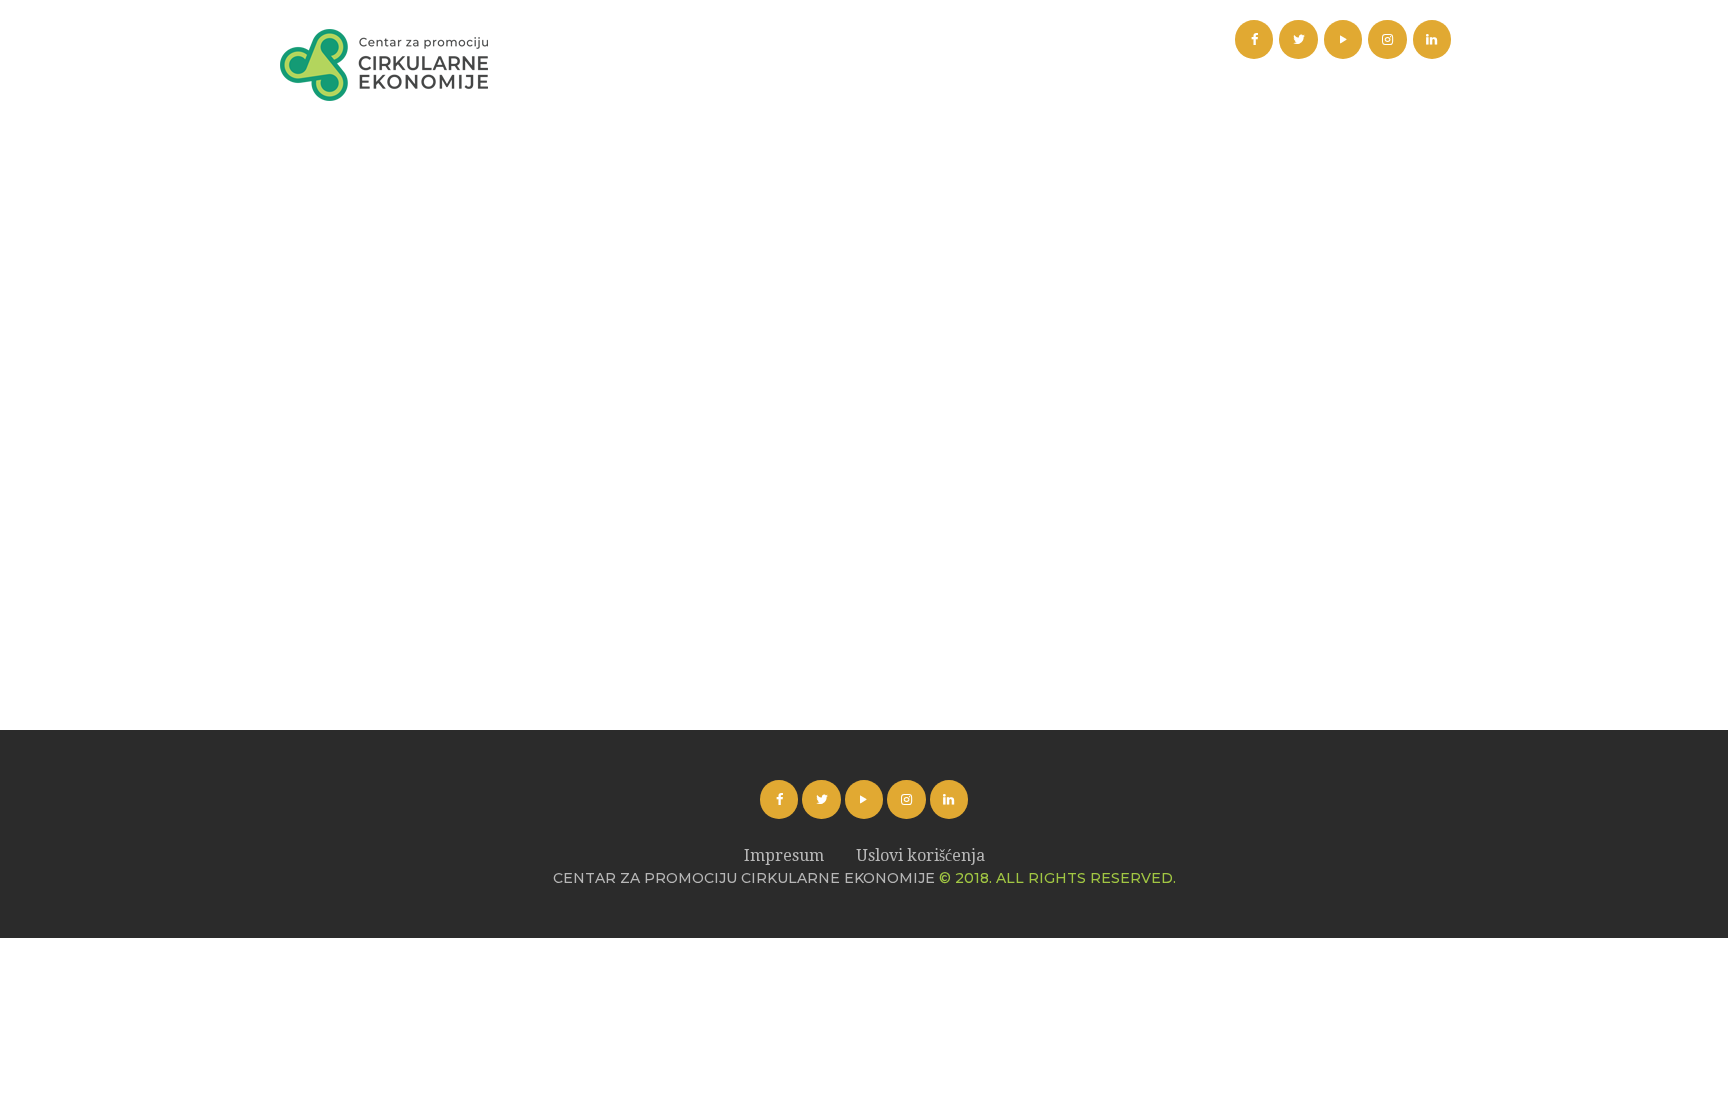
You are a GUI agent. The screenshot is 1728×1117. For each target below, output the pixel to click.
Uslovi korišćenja (920, 855)
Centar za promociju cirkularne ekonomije (744, 878)
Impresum (784, 855)
